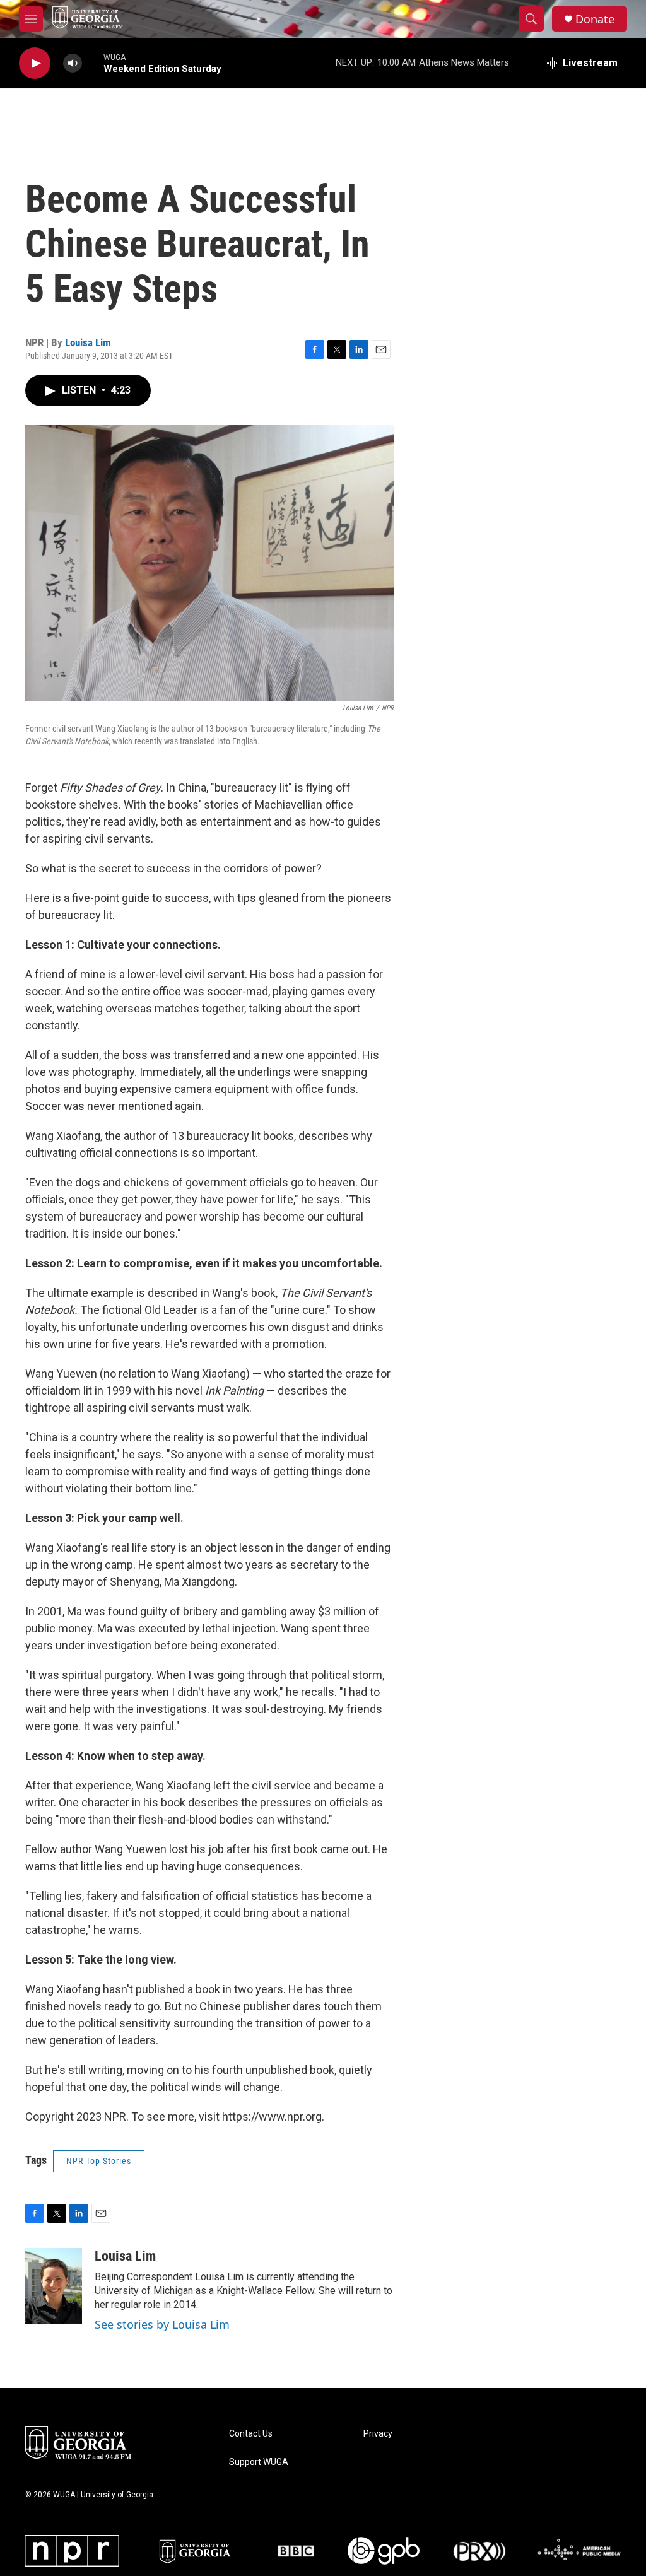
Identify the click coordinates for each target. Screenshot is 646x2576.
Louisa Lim (88, 342)
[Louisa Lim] (54, 2286)
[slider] (93, 63)
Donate (595, 19)
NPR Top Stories (99, 2161)
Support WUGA (259, 2462)
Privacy (378, 2434)
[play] (35, 63)
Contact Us (251, 2434)
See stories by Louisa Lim (162, 2324)
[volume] (73, 63)
